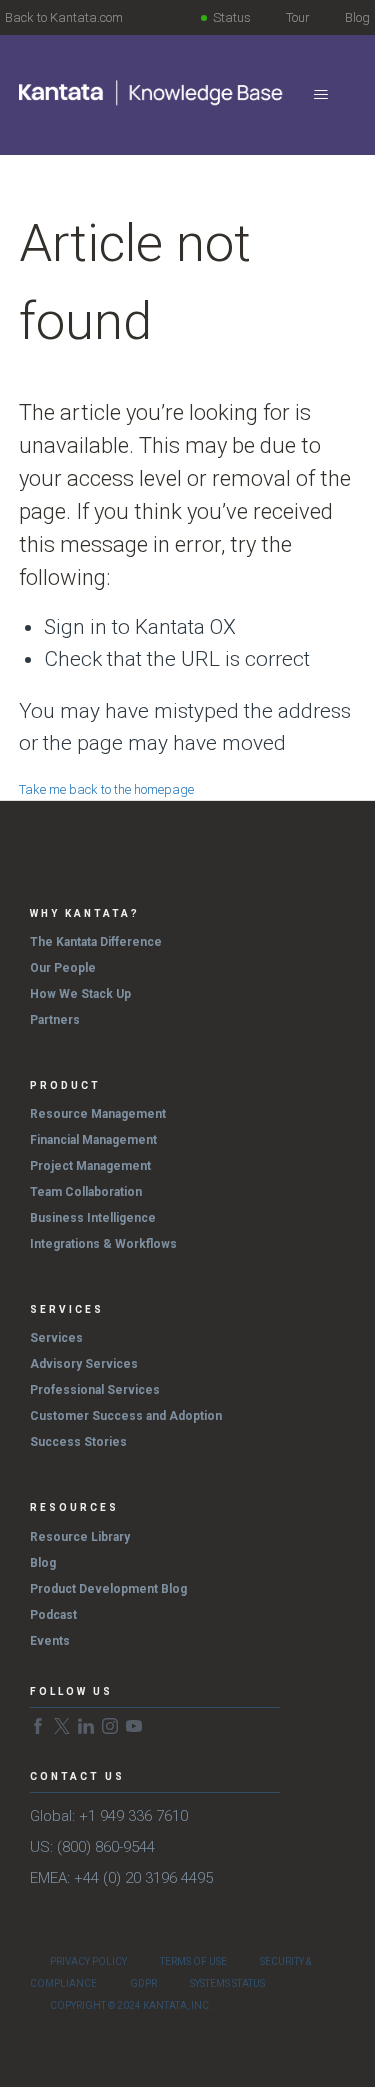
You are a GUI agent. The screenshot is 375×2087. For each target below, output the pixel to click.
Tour (298, 17)
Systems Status (227, 1983)
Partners (55, 1020)
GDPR (143, 1983)
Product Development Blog (108, 1589)
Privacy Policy (88, 1961)
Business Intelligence (93, 1218)
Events (50, 1641)
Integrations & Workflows (103, 1244)
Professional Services (95, 1390)
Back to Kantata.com (64, 17)
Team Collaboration (86, 1192)
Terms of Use (193, 1961)
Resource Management (98, 1114)
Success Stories (78, 1442)
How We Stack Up (80, 994)
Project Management (90, 1166)
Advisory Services (84, 1364)
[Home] (152, 93)
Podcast (53, 1615)
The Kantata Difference (96, 942)
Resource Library (80, 1537)
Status (232, 17)
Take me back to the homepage (106, 789)
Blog (357, 17)
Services (56, 1338)
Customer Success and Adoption (126, 1416)
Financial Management (93, 1140)
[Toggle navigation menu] (320, 95)
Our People (63, 968)
